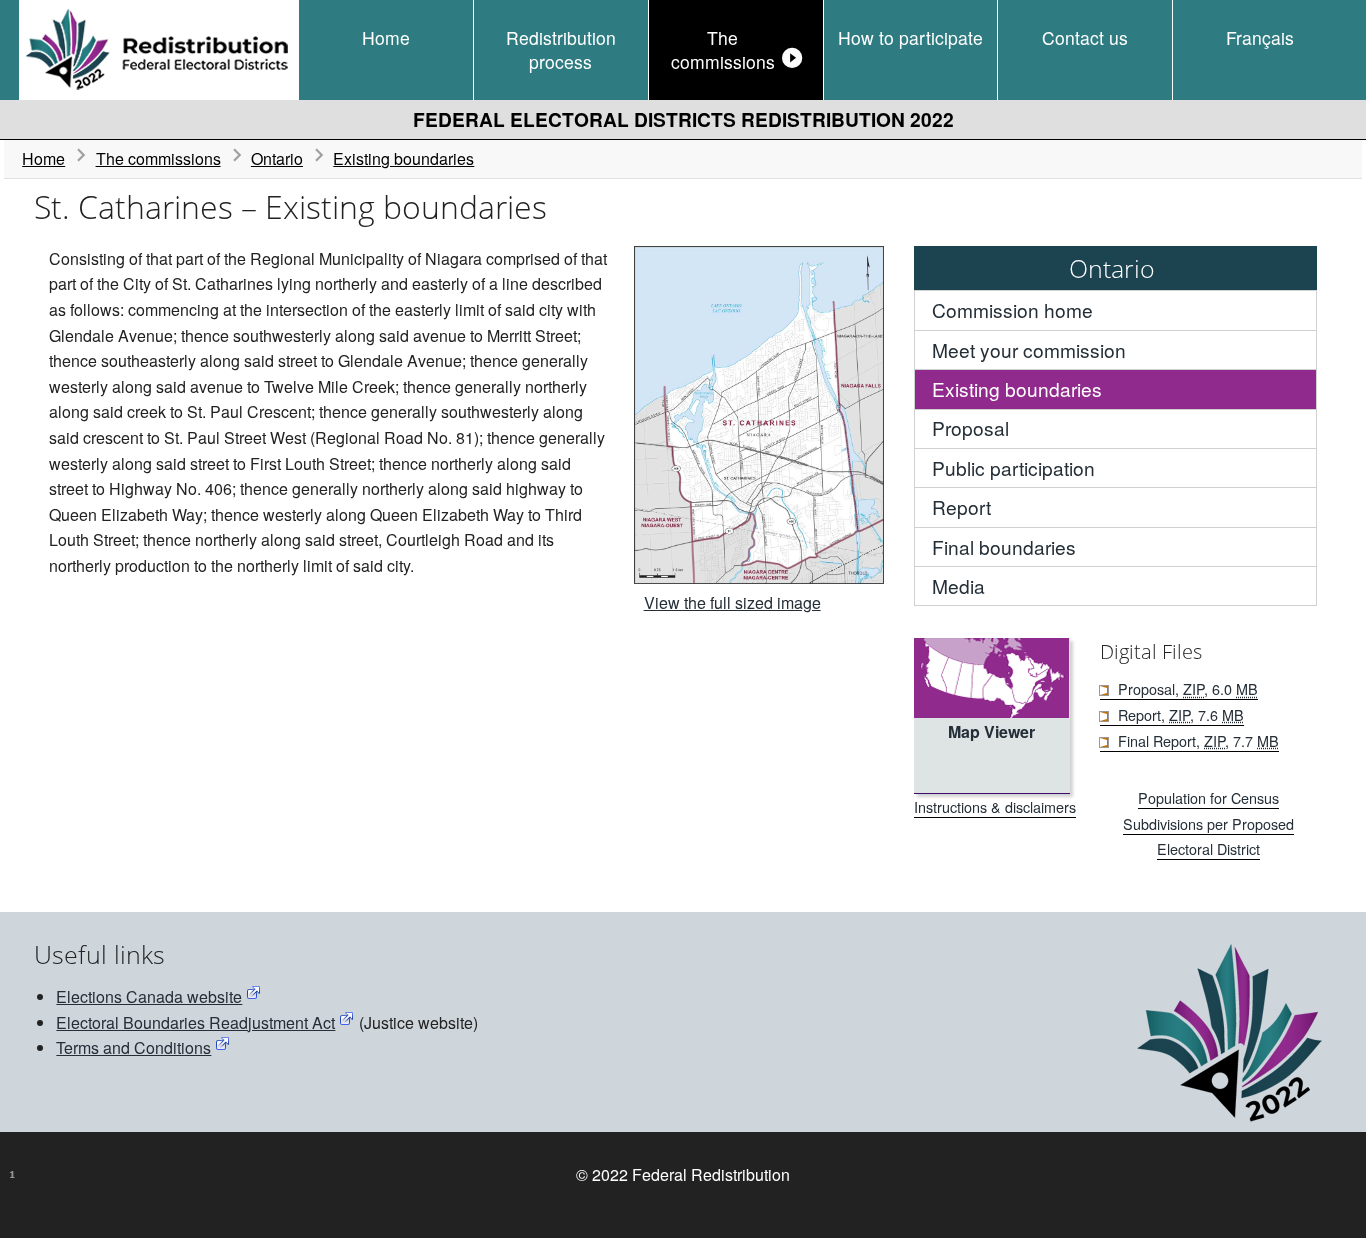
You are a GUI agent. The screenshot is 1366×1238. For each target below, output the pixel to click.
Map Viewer (991, 731)
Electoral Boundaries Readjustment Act (195, 1022)
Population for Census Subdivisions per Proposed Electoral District (1208, 823)
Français (1260, 37)
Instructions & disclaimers (995, 806)
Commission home (1012, 309)
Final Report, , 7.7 (1198, 740)
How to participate (910, 37)
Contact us (1085, 37)
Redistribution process (561, 49)
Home (386, 37)
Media (958, 585)
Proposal (970, 427)
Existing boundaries (403, 158)
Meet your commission (1029, 349)
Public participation (1013, 467)
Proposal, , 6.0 (1187, 688)
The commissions (723, 49)
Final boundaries (1004, 546)
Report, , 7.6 (1180, 714)
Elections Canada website (149, 996)
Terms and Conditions (133, 1047)
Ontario (277, 158)
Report (961, 506)
